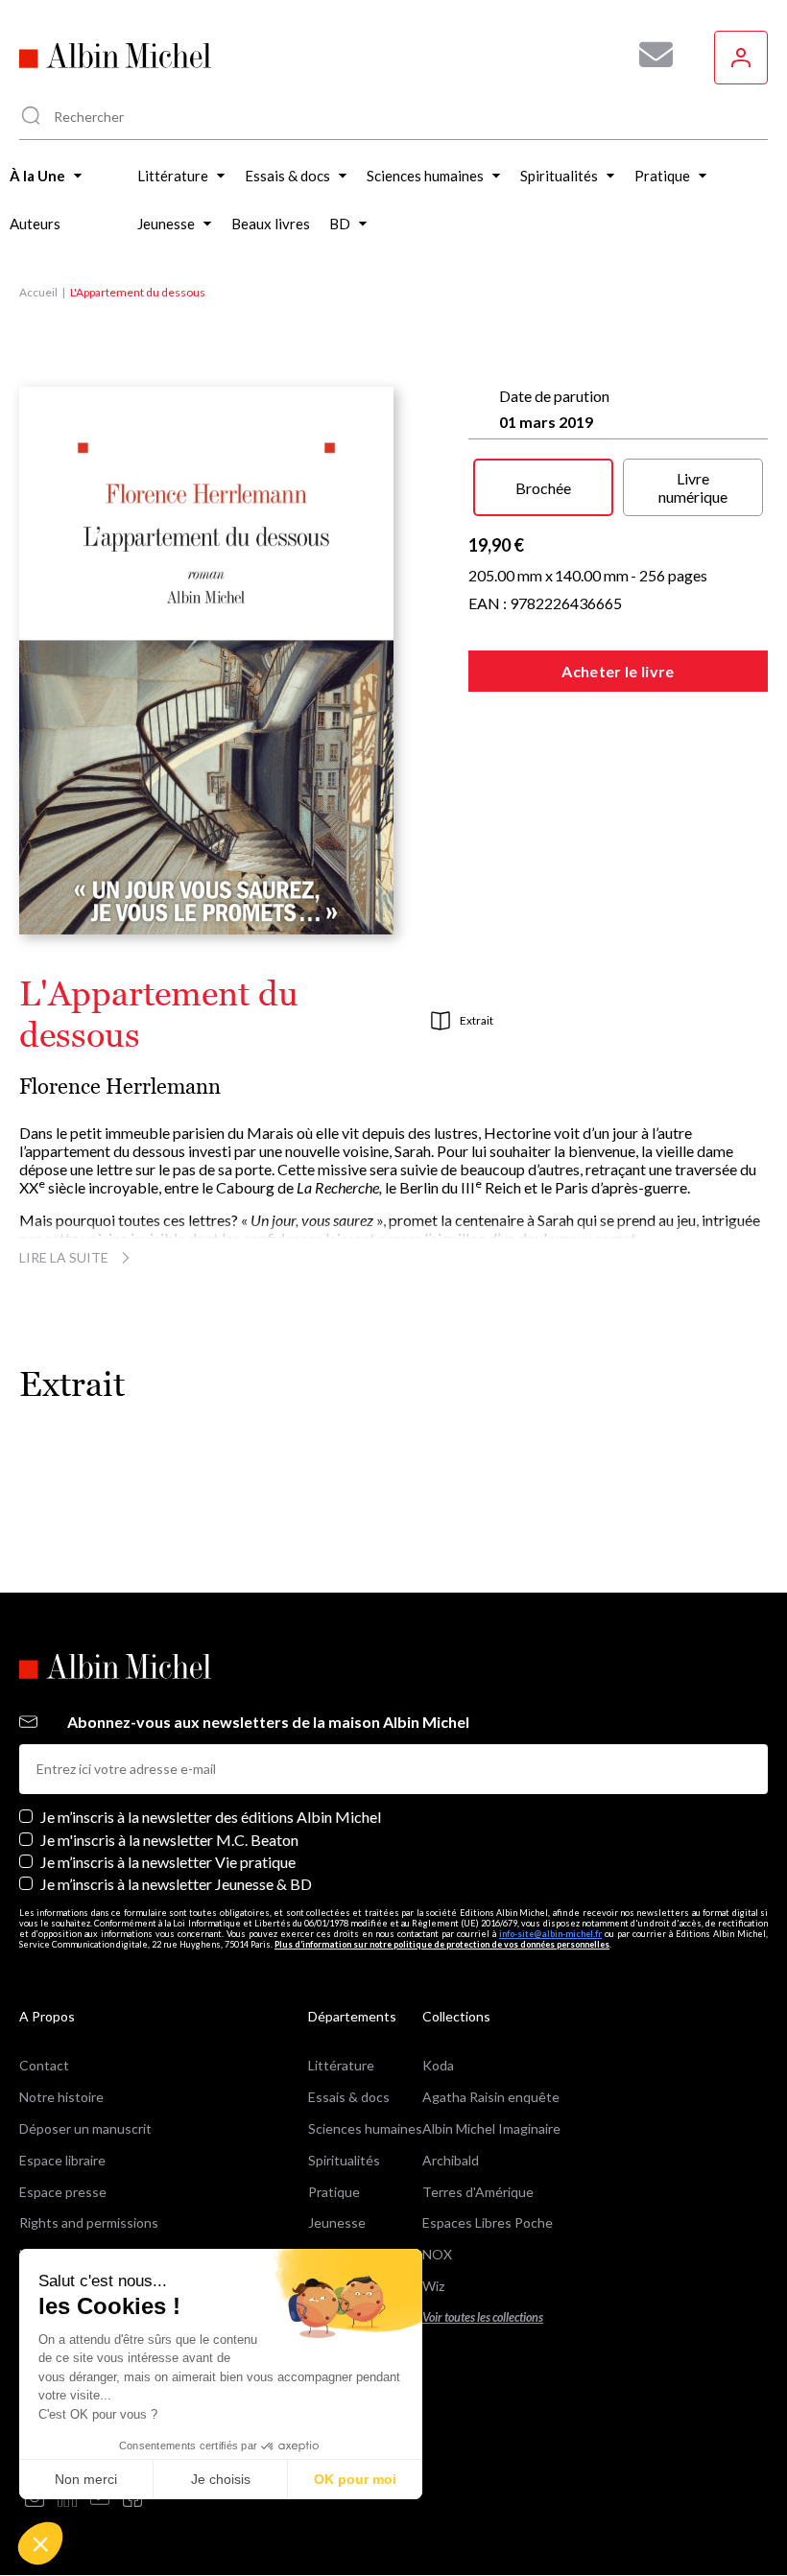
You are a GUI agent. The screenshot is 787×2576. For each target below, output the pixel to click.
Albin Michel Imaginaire (491, 2128)
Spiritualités (344, 2160)
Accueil (38, 292)
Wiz (433, 2286)
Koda (438, 2065)
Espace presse (63, 2192)
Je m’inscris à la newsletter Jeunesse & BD (176, 1884)
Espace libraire (62, 2160)
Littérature (341, 2065)
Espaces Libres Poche (488, 2222)
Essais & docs (349, 2097)
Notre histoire (61, 2097)
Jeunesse (337, 2222)
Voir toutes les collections (483, 2317)
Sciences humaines (365, 2128)
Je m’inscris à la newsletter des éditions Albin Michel (211, 1817)
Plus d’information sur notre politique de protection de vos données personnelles (442, 1944)
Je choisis (221, 2479)
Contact (44, 2065)
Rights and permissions (89, 2222)
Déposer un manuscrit (85, 2128)
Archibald (451, 2160)
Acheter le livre (618, 671)
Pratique (334, 2192)
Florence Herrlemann (120, 1087)
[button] (40, 2543)
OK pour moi (355, 2479)
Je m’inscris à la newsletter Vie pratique (168, 1862)
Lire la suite (64, 1257)
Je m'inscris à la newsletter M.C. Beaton (169, 1840)
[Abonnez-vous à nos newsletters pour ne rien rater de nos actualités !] (649, 55)
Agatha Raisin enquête (491, 2097)
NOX (437, 2254)
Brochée (543, 488)
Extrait (477, 1020)
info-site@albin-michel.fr (550, 1934)
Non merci (86, 2479)
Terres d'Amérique (478, 2192)
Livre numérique (693, 487)
